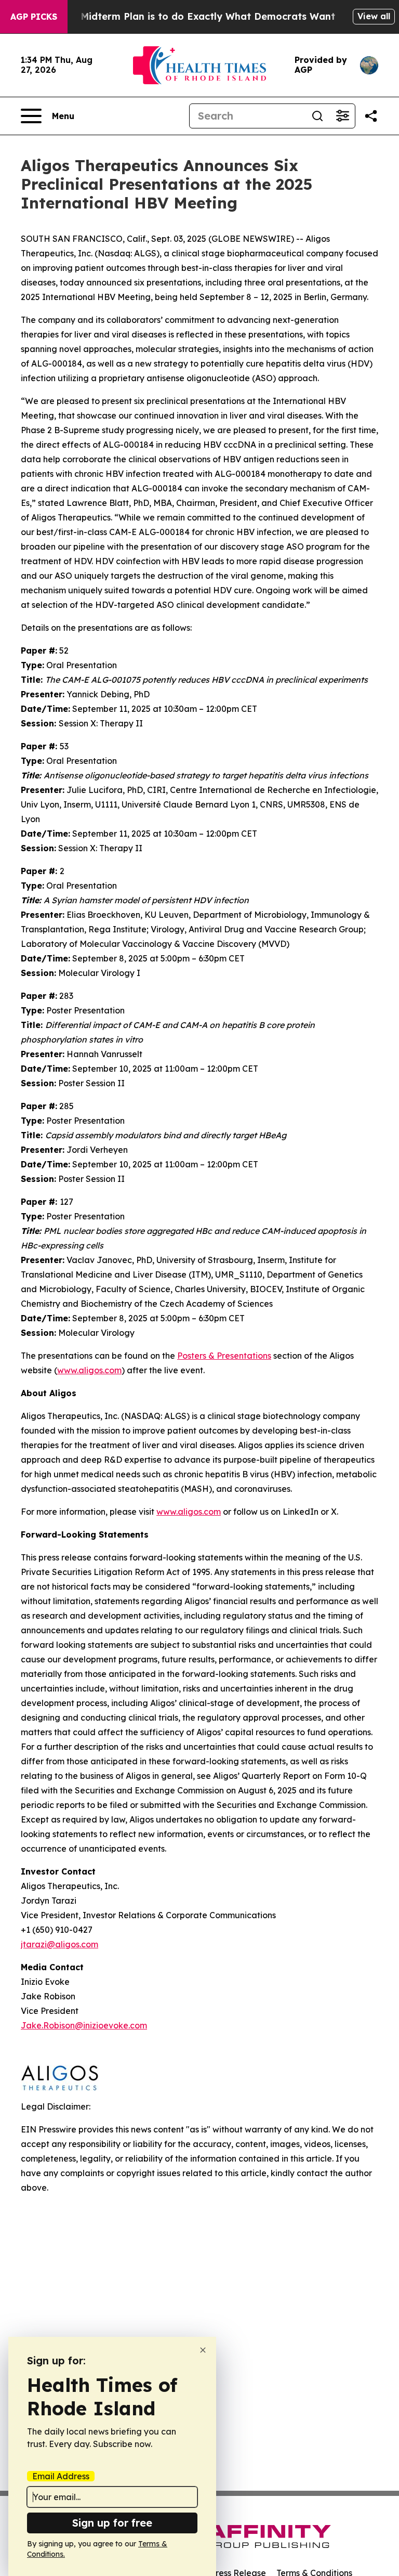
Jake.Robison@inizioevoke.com (84, 2025)
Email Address (61, 2476)
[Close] (203, 2350)
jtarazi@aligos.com (59, 1944)
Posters (224, 1356)
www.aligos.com (189, 1512)
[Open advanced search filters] (342, 116)
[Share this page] (371, 116)
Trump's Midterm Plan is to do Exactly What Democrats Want (188, 16)
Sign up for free (112, 2523)
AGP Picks (34, 17)
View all (374, 16)
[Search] (317, 116)
